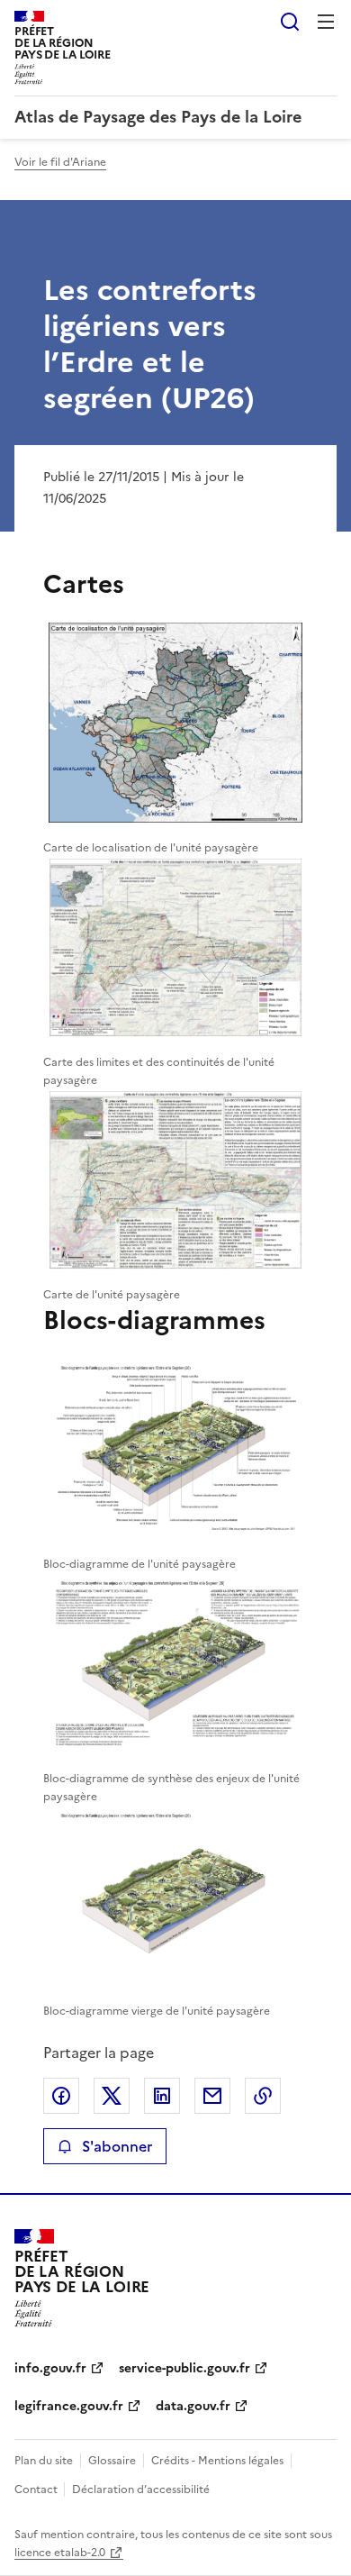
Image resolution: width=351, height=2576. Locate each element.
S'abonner (117, 2146)
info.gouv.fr (50, 2368)
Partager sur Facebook (61, 2096)
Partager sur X (112, 2096)
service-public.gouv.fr (184, 2368)
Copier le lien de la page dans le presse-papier (263, 2096)
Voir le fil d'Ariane (60, 162)
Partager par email (212, 2096)
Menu (326, 22)
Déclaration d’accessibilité (141, 2490)
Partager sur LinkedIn (162, 2096)
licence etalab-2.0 (60, 2553)
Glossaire (112, 2461)
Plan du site (44, 2461)
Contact (37, 2490)
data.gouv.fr (193, 2406)
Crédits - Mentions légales (217, 2461)
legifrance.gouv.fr (69, 2406)
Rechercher (290, 22)
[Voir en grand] (175, 725)
